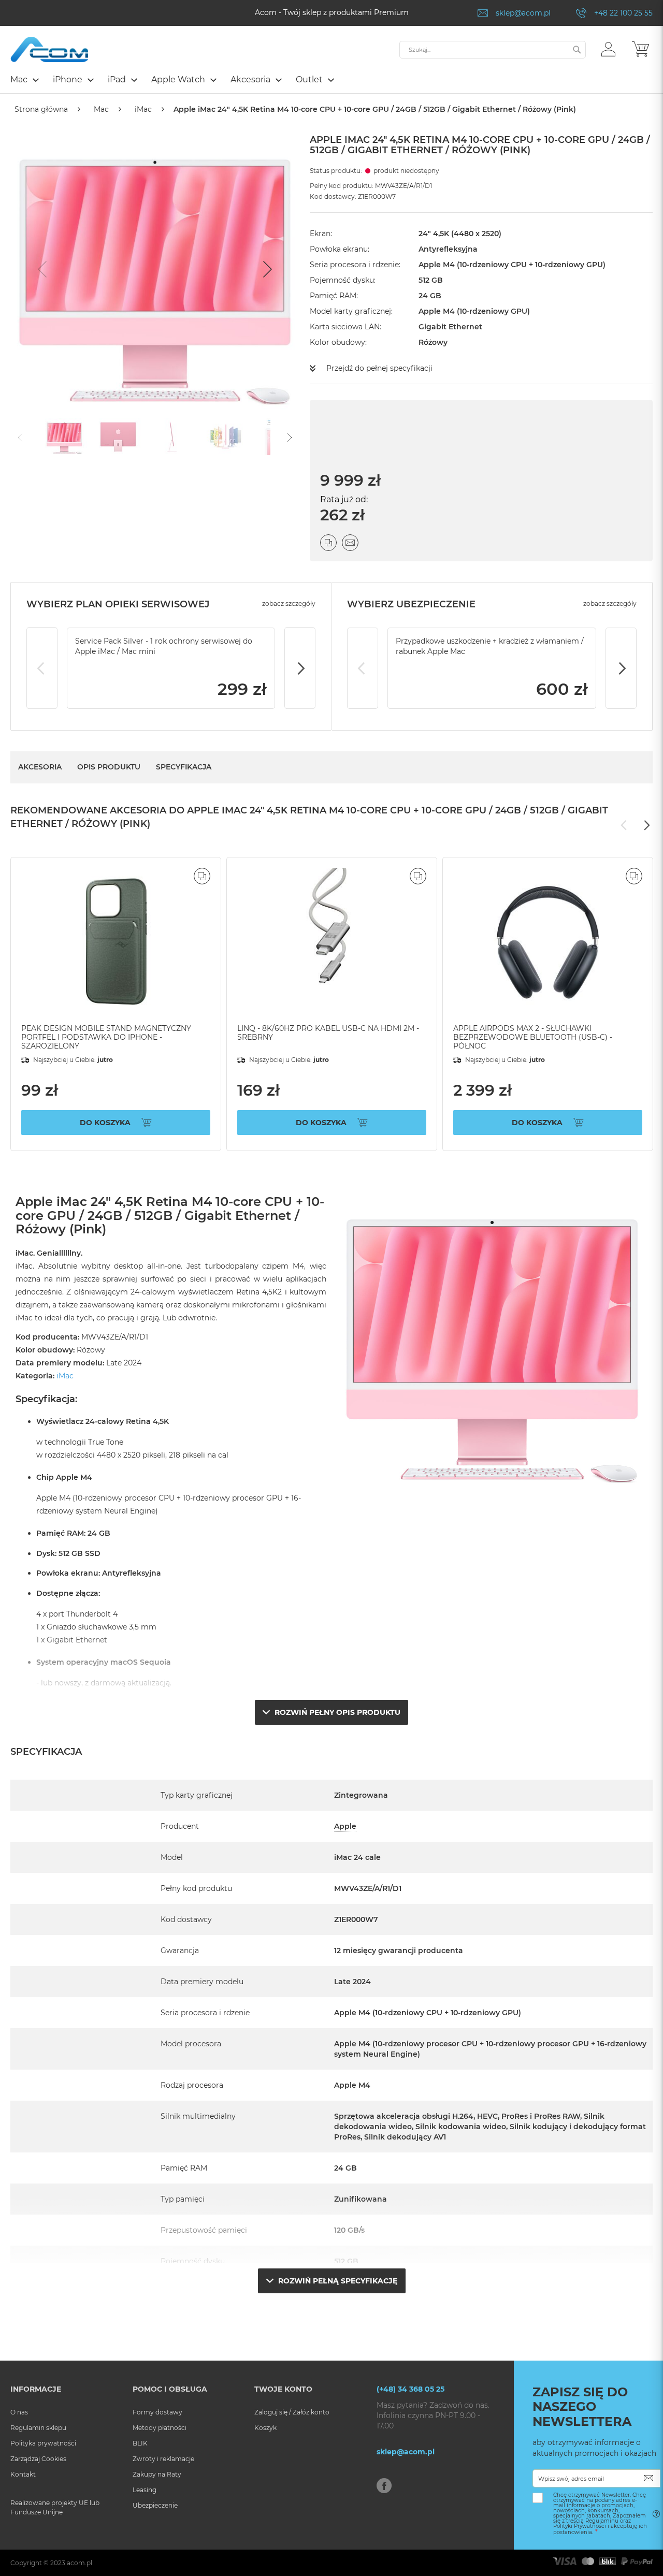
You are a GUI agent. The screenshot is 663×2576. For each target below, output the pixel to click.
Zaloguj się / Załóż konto (292, 2412)
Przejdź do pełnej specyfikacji (379, 368)
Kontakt (23, 2474)
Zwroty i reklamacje (163, 2459)
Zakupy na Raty (157, 2474)
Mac (101, 109)
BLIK (140, 2443)
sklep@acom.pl (523, 13)
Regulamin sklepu (38, 2428)
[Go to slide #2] (118, 436)
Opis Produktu (109, 767)
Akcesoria (40, 767)
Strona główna (41, 109)
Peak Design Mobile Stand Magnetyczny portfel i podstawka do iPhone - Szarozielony (106, 1037)
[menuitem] (24, 79)
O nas (19, 2412)
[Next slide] (266, 269)
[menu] (331, 81)
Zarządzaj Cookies (38, 2459)
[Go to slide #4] (226, 436)
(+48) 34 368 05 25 (410, 2389)
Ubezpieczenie (155, 2505)
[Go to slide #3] (172, 436)
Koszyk (265, 2428)
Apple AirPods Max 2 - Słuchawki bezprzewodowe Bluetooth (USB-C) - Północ (533, 1037)
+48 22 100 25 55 (623, 13)
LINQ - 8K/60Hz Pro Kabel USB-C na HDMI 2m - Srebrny (328, 1033)
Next (300, 668)
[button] (608, 49)
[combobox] (493, 50)
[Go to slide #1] (64, 436)
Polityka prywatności (43, 2443)
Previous (42, 668)
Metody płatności (160, 2428)
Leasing (145, 2490)
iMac (143, 109)
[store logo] (49, 49)
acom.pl (80, 2563)
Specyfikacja (184, 767)
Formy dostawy (157, 2412)
